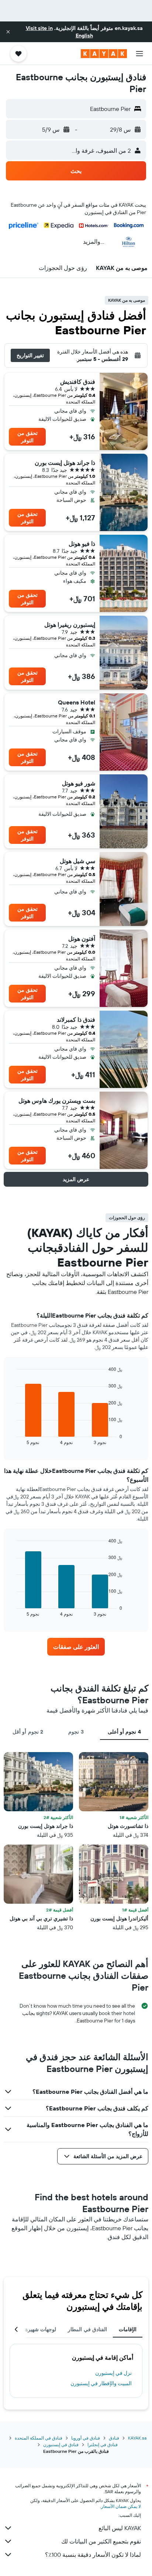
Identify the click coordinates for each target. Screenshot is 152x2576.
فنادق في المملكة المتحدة (39, 2438)
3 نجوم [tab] (76, 1732)
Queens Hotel (77, 702)
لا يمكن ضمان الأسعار (121, 2506)
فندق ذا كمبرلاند (76, 1020)
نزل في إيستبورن (113, 2373)
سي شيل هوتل (77, 861)
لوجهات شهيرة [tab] (41, 2329)
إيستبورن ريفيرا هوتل (70, 625)
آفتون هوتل (82, 939)
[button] (8, 32)
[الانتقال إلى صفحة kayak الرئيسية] (104, 54)
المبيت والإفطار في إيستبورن (101, 2383)
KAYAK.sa (137, 2438)
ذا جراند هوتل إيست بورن (65, 463)
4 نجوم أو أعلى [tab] (124, 1732)
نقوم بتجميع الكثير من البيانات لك (101, 2541)
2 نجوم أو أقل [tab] (28, 1732)
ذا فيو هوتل (82, 544)
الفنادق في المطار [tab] (87, 2329)
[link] (76, 1647)
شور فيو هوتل (79, 783)
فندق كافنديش (78, 382)
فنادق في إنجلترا (103, 2445)
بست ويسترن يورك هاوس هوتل (57, 1101)
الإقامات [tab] (128, 2329)
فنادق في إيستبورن (61, 2445)
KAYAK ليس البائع (120, 2528)
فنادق (114, 2438)
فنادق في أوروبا (86, 2438)
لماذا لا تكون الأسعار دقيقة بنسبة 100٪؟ (93, 2555)
